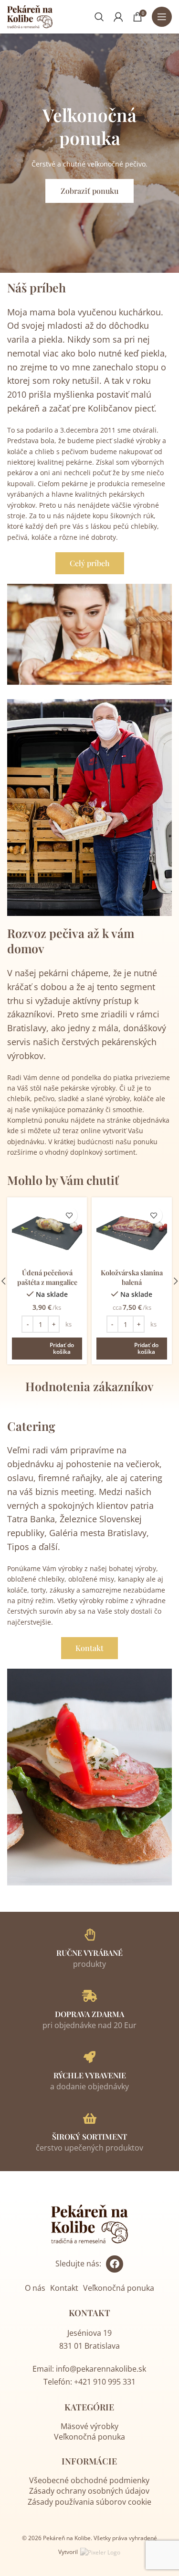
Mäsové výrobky (89, 2426)
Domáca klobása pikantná (132, 1277)
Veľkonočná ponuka (119, 2288)
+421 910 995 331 (105, 2382)
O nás (35, 2288)
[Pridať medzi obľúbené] (69, 1215)
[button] (47, 1346)
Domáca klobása (47, 1272)
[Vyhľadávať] (99, 17)
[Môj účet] (118, 17)
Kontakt (64, 2288)
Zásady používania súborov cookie (89, 2502)
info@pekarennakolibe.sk (101, 2369)
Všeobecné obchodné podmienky (89, 2480)
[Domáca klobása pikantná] (132, 1233)
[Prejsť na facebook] (115, 2264)
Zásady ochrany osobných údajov (89, 2491)
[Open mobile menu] (162, 17)
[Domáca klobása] (47, 1233)
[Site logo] (30, 16)
